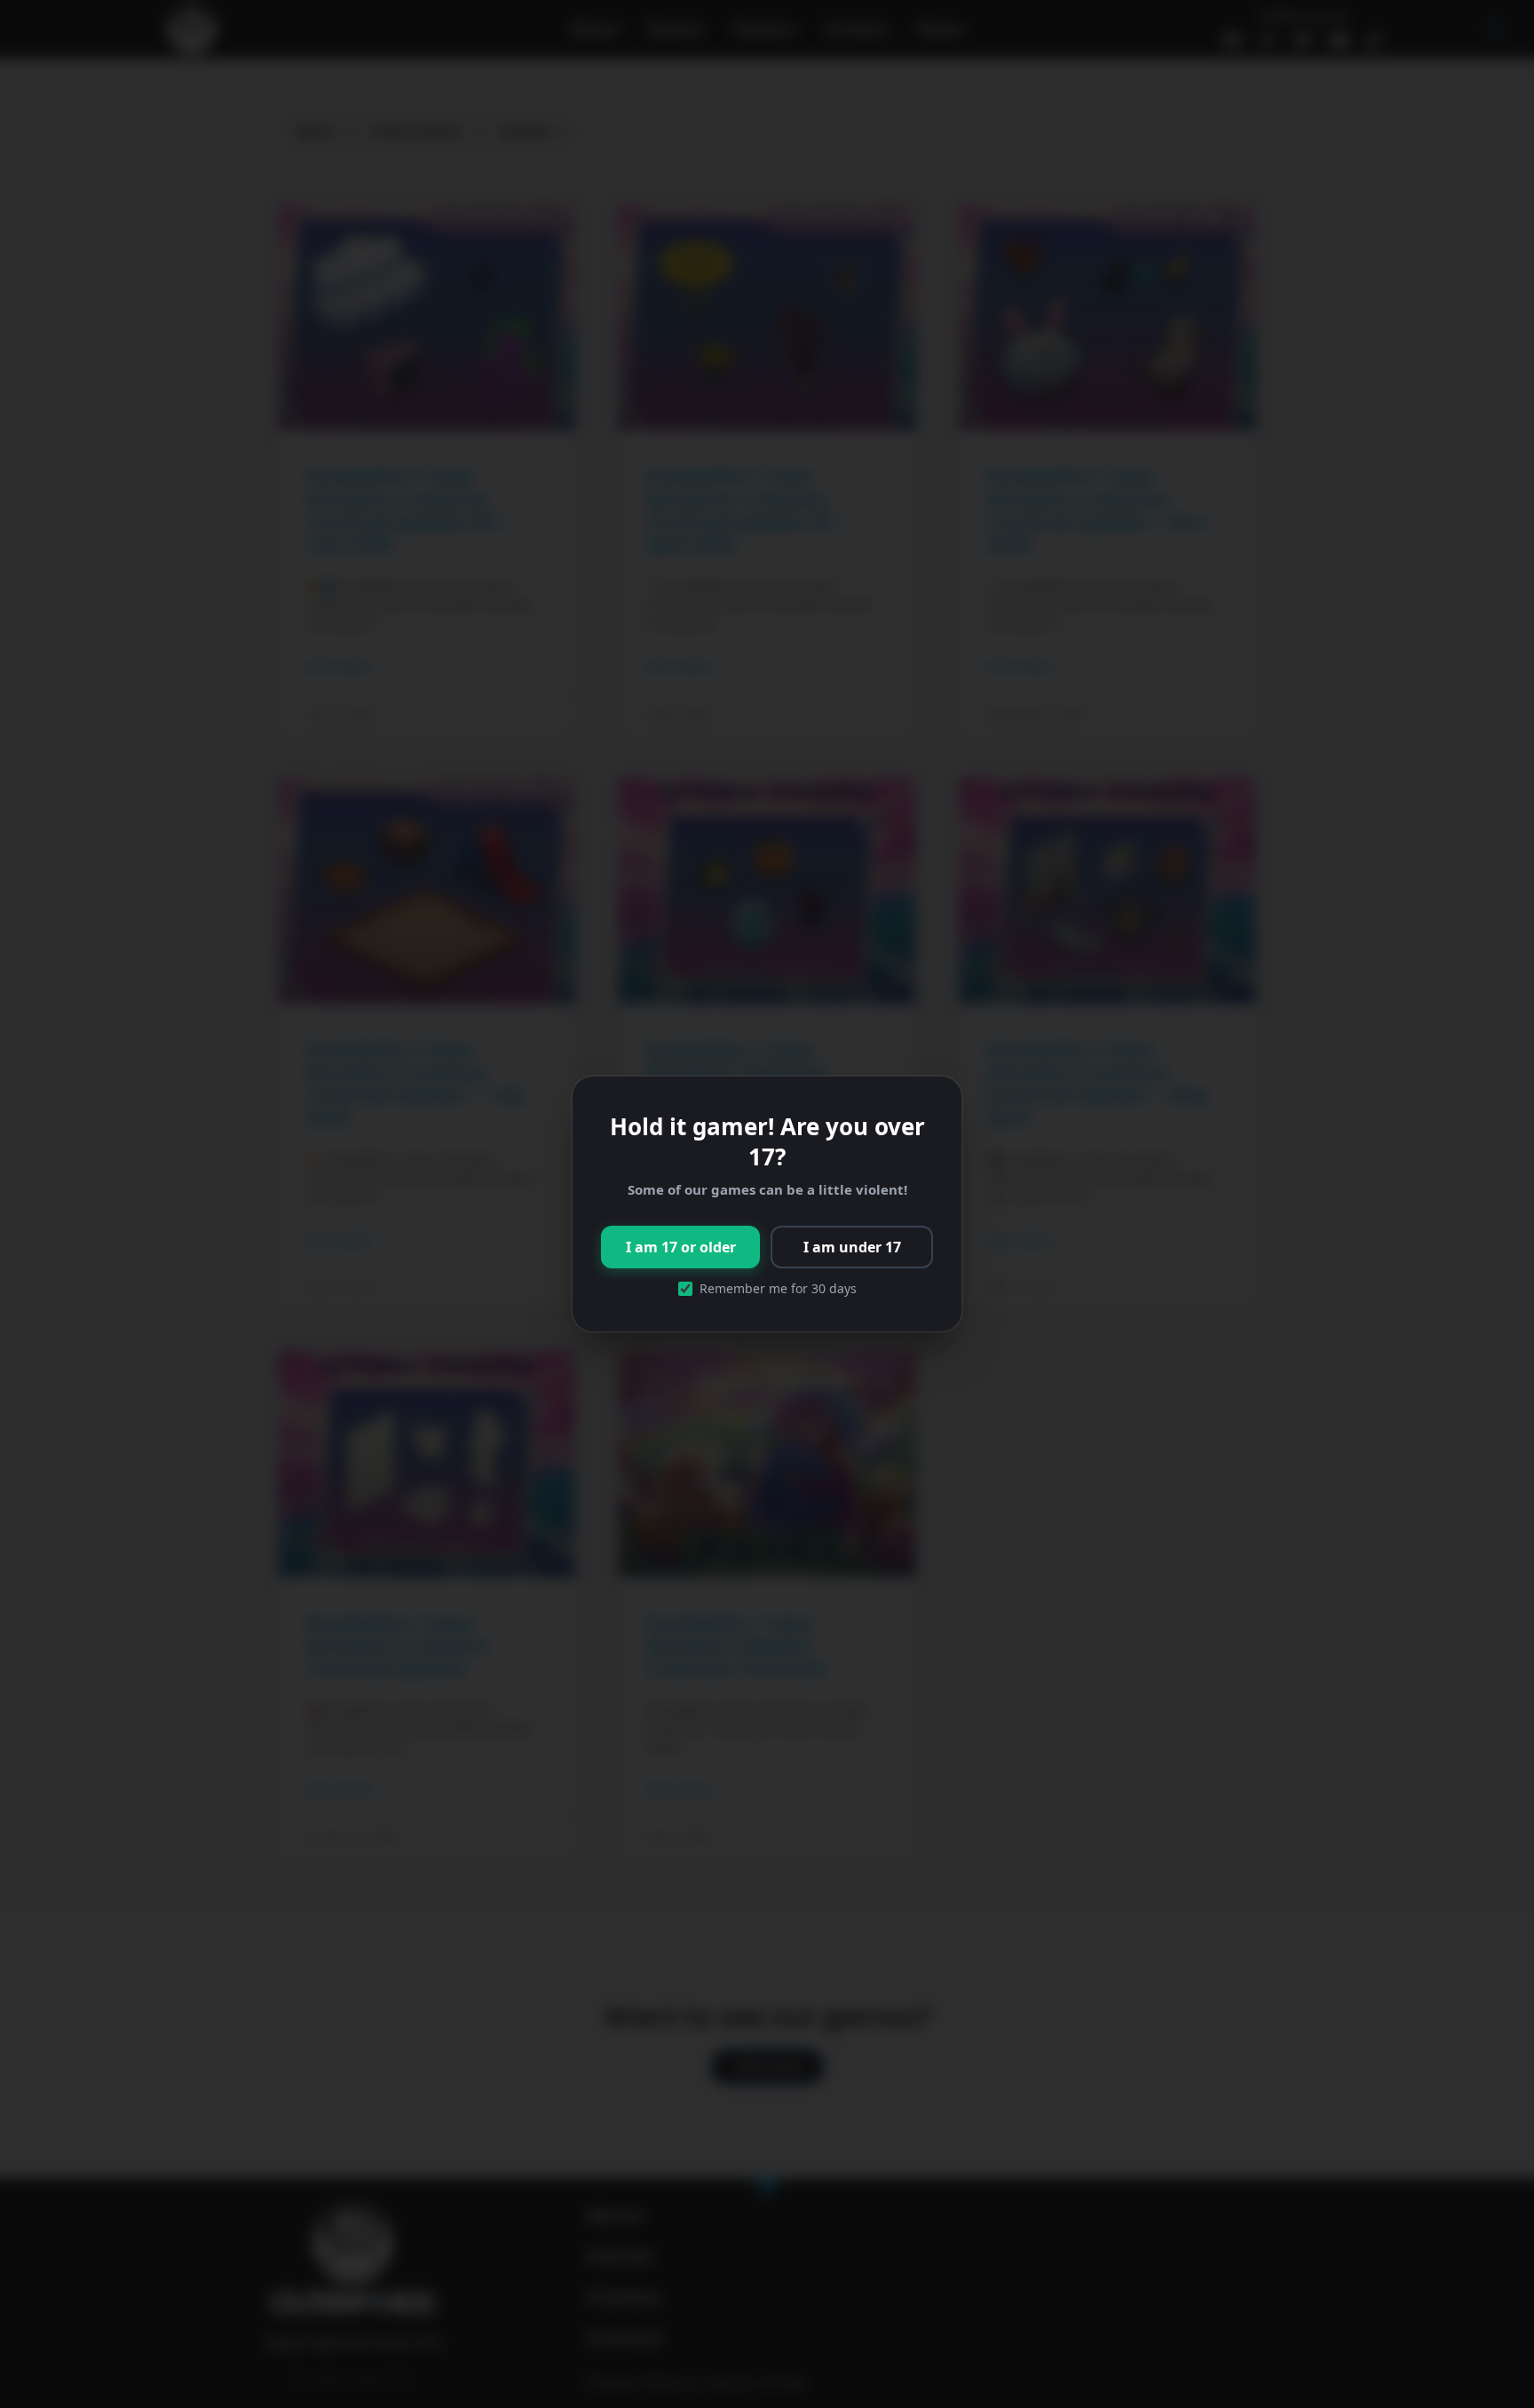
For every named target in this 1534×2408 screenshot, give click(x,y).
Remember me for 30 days (778, 1289)
